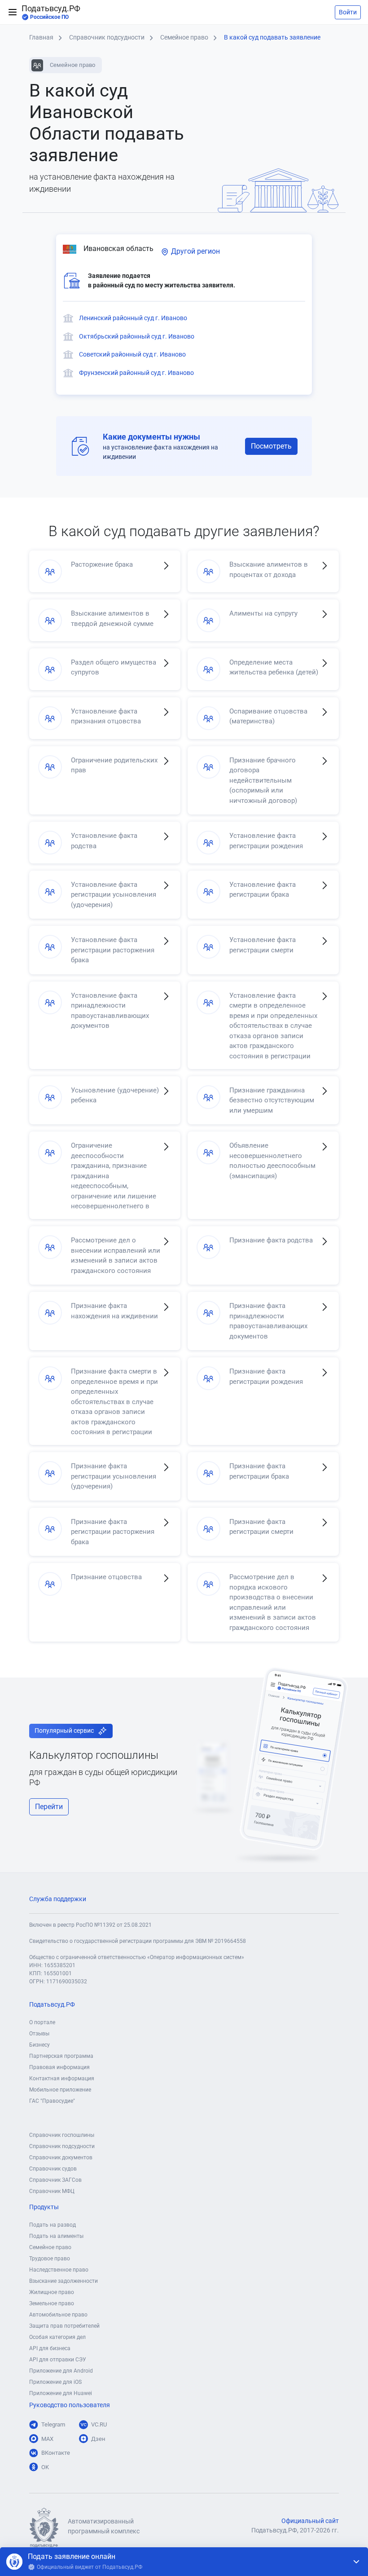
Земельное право (52, 2303)
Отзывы (39, 2034)
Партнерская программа (61, 2056)
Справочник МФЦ (52, 2191)
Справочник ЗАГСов (55, 2180)
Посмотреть (271, 446)
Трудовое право (50, 2259)
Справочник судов (53, 2169)
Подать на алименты (56, 2236)
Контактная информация (62, 2078)
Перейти (49, 1807)
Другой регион (195, 251)
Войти (348, 12)
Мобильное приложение (60, 2090)
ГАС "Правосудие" (52, 2101)
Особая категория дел (57, 2337)
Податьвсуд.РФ (51, 12)
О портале (42, 2022)
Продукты (44, 2207)
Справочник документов (61, 2158)
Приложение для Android (61, 2371)
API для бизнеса (50, 2348)
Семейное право (50, 2247)
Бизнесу (39, 2045)
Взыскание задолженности (64, 2281)
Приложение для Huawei (61, 2393)
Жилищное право (52, 2292)
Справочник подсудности (62, 2146)
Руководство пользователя (70, 2405)
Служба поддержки (58, 1899)
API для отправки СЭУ (58, 2360)
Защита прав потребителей (64, 2326)
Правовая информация (59, 2067)
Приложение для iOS (55, 2382)
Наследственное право (59, 2270)
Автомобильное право (58, 2315)
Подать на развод (53, 2225)
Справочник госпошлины (62, 2135)
